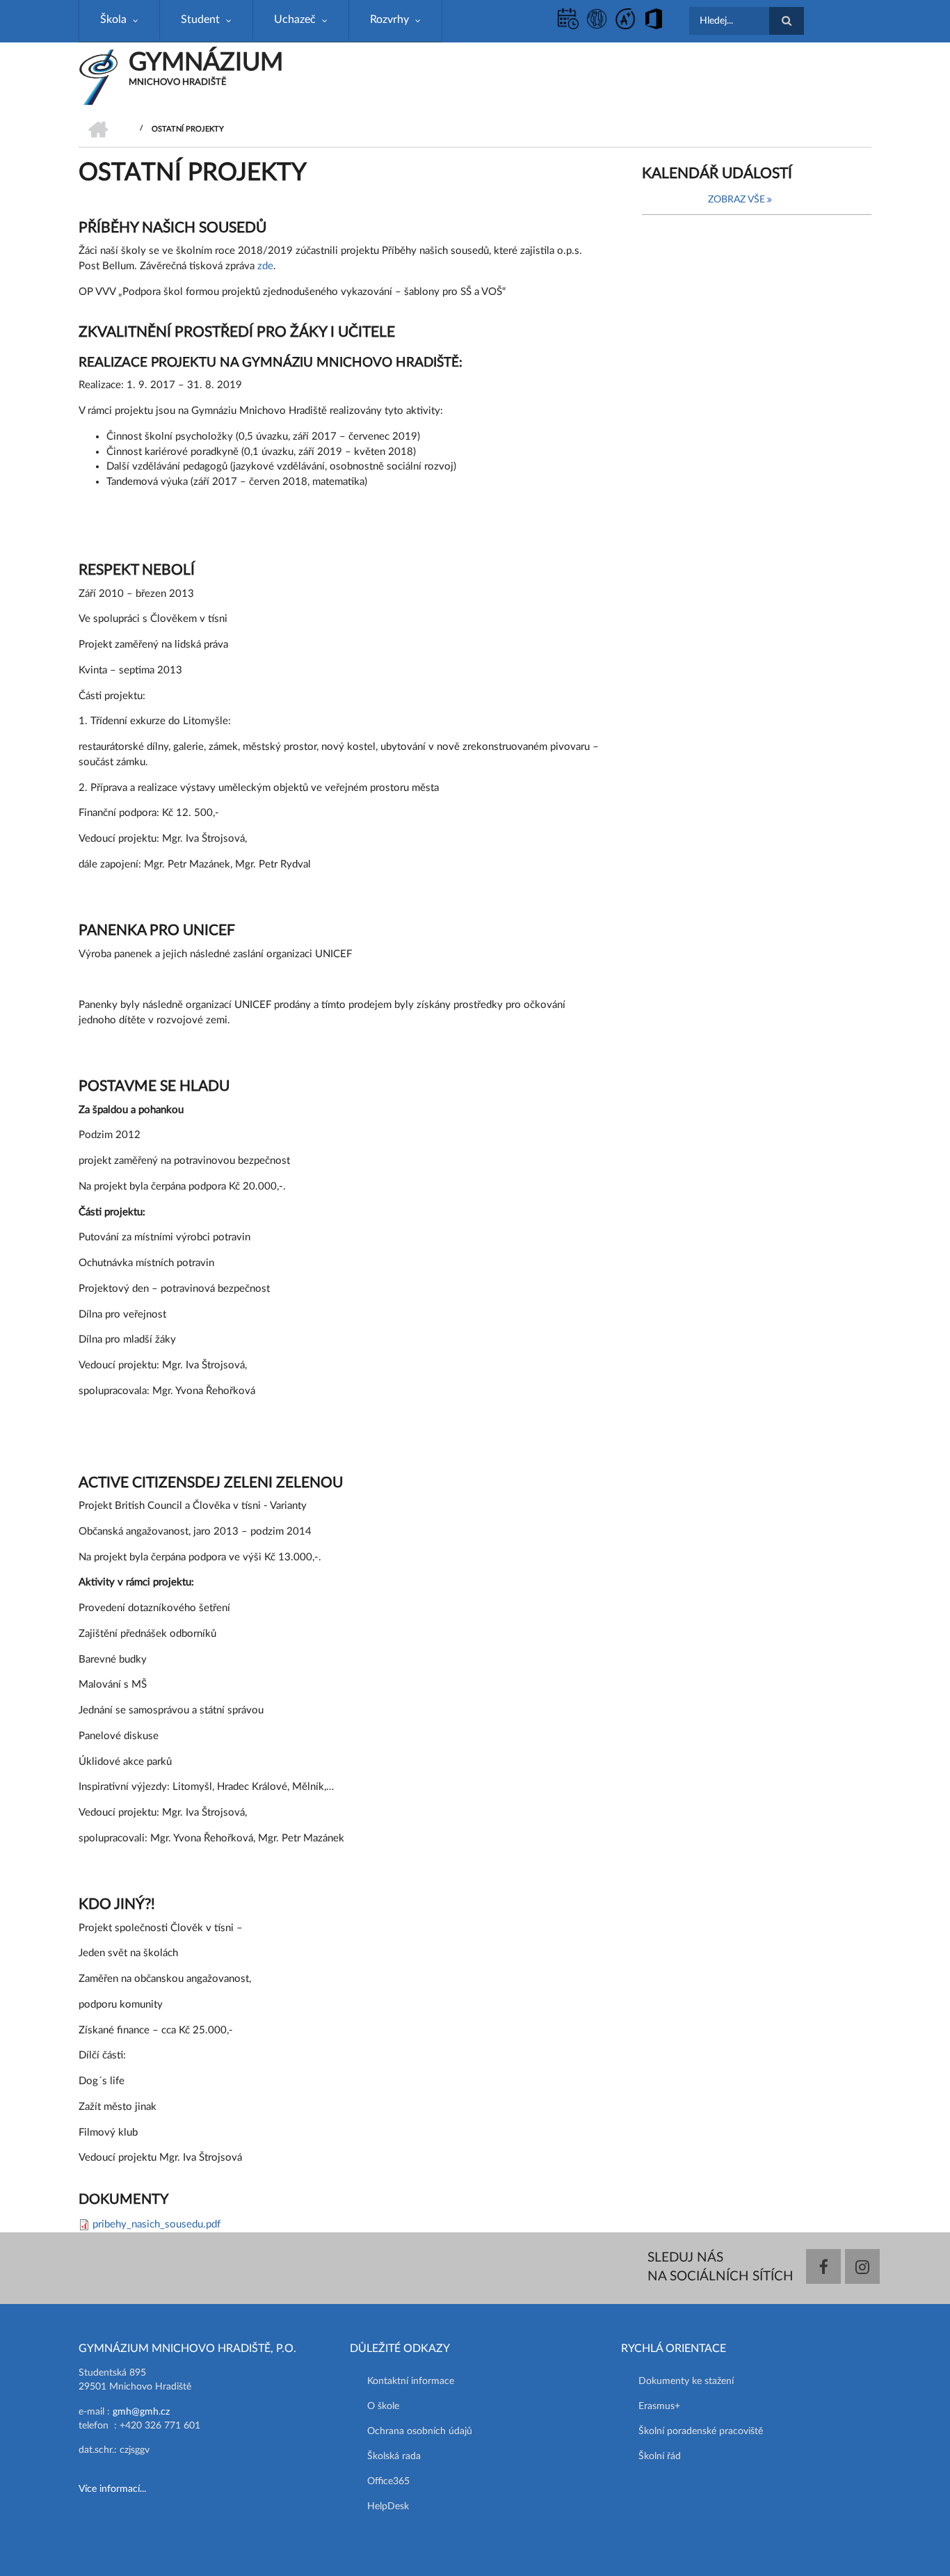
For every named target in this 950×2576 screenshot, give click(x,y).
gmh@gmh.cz (141, 2412)
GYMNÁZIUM (206, 63)
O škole (383, 2406)
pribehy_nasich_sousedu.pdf (156, 2224)
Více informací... (112, 2489)
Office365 (388, 2481)
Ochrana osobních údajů (420, 2431)
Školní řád (660, 2456)
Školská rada (394, 2456)
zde (265, 266)
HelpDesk (388, 2506)
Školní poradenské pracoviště (701, 2431)
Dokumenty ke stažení (686, 2381)
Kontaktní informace (411, 2381)
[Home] (98, 77)
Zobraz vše (736, 200)
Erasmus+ (659, 2406)
